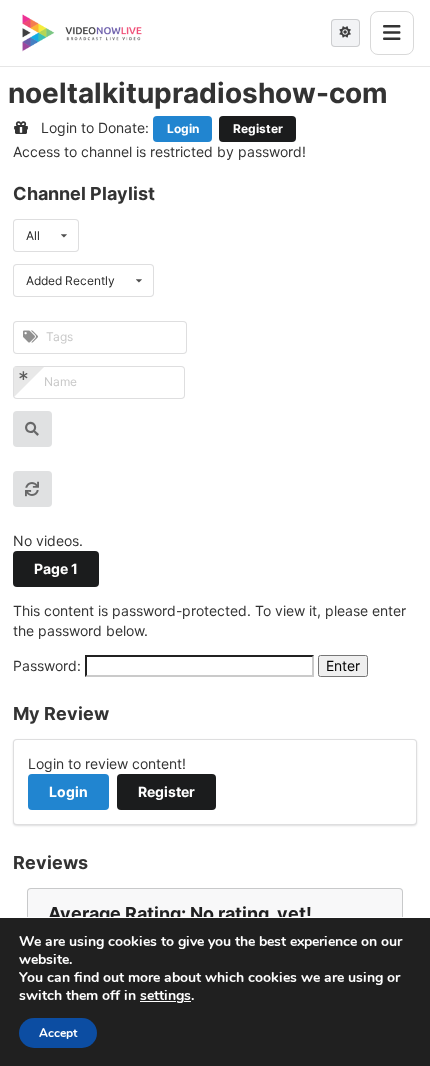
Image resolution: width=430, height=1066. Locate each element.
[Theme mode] (345, 33)
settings (165, 996)
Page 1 (56, 568)
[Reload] (32, 489)
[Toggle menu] (392, 33)
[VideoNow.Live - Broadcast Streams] (82, 33)
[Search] (32, 429)
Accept (58, 1033)
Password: (49, 665)
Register (258, 128)
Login (183, 128)
